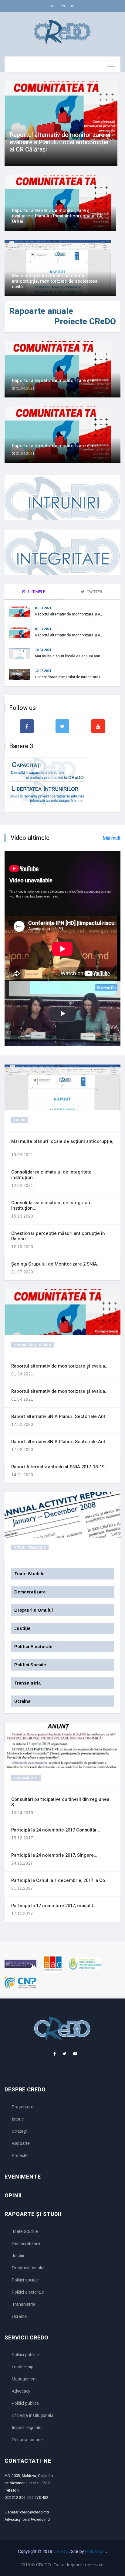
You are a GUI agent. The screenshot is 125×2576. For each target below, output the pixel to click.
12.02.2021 (43, 671)
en (63, 6)
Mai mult (111, 838)
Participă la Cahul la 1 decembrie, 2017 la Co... (60, 1880)
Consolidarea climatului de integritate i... (69, 677)
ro (53, 6)
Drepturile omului (28, 2268)
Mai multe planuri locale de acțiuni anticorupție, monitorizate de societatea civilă (55, 281)
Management (24, 2379)
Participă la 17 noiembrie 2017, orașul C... (55, 1906)
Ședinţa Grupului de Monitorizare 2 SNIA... (56, 1264)
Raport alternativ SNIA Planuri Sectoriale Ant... (60, 1416)
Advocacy (21, 2391)
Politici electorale (28, 2292)
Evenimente (26, 1778)
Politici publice (25, 2355)
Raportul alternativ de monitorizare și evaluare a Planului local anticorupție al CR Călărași (60, 142)
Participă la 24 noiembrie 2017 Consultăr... (56, 1830)
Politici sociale (25, 2280)
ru (73, 6)
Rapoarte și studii (33, 1345)
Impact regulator (27, 2428)
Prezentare (23, 2107)
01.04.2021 (43, 608)
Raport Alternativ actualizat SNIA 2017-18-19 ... (60, 1467)
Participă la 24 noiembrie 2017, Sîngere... (54, 1855)
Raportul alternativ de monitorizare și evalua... (60, 1366)
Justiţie (19, 2256)
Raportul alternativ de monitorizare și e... (55, 380)
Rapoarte (21, 2143)
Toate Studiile (25, 2231)
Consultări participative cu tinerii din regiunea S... (60, 1802)
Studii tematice (30, 1548)
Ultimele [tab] (36, 592)
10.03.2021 (43, 650)
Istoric (18, 2119)
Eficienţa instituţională (33, 2415)
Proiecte (20, 2155)
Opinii (20, 1120)
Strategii (20, 2131)
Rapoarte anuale (41, 311)
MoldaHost (96, 2551)
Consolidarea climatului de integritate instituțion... (51, 1175)
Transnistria (24, 2304)
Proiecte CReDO (85, 322)
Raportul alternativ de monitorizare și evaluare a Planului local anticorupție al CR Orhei (57, 216)
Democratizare (26, 2244)
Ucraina (19, 2316)
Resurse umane (27, 2440)
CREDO (61, 2551)
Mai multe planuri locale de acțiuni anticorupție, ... (62, 1144)
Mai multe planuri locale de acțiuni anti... (69, 656)
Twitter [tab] (94, 592)
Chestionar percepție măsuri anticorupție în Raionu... (58, 1236)
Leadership (23, 2367)
